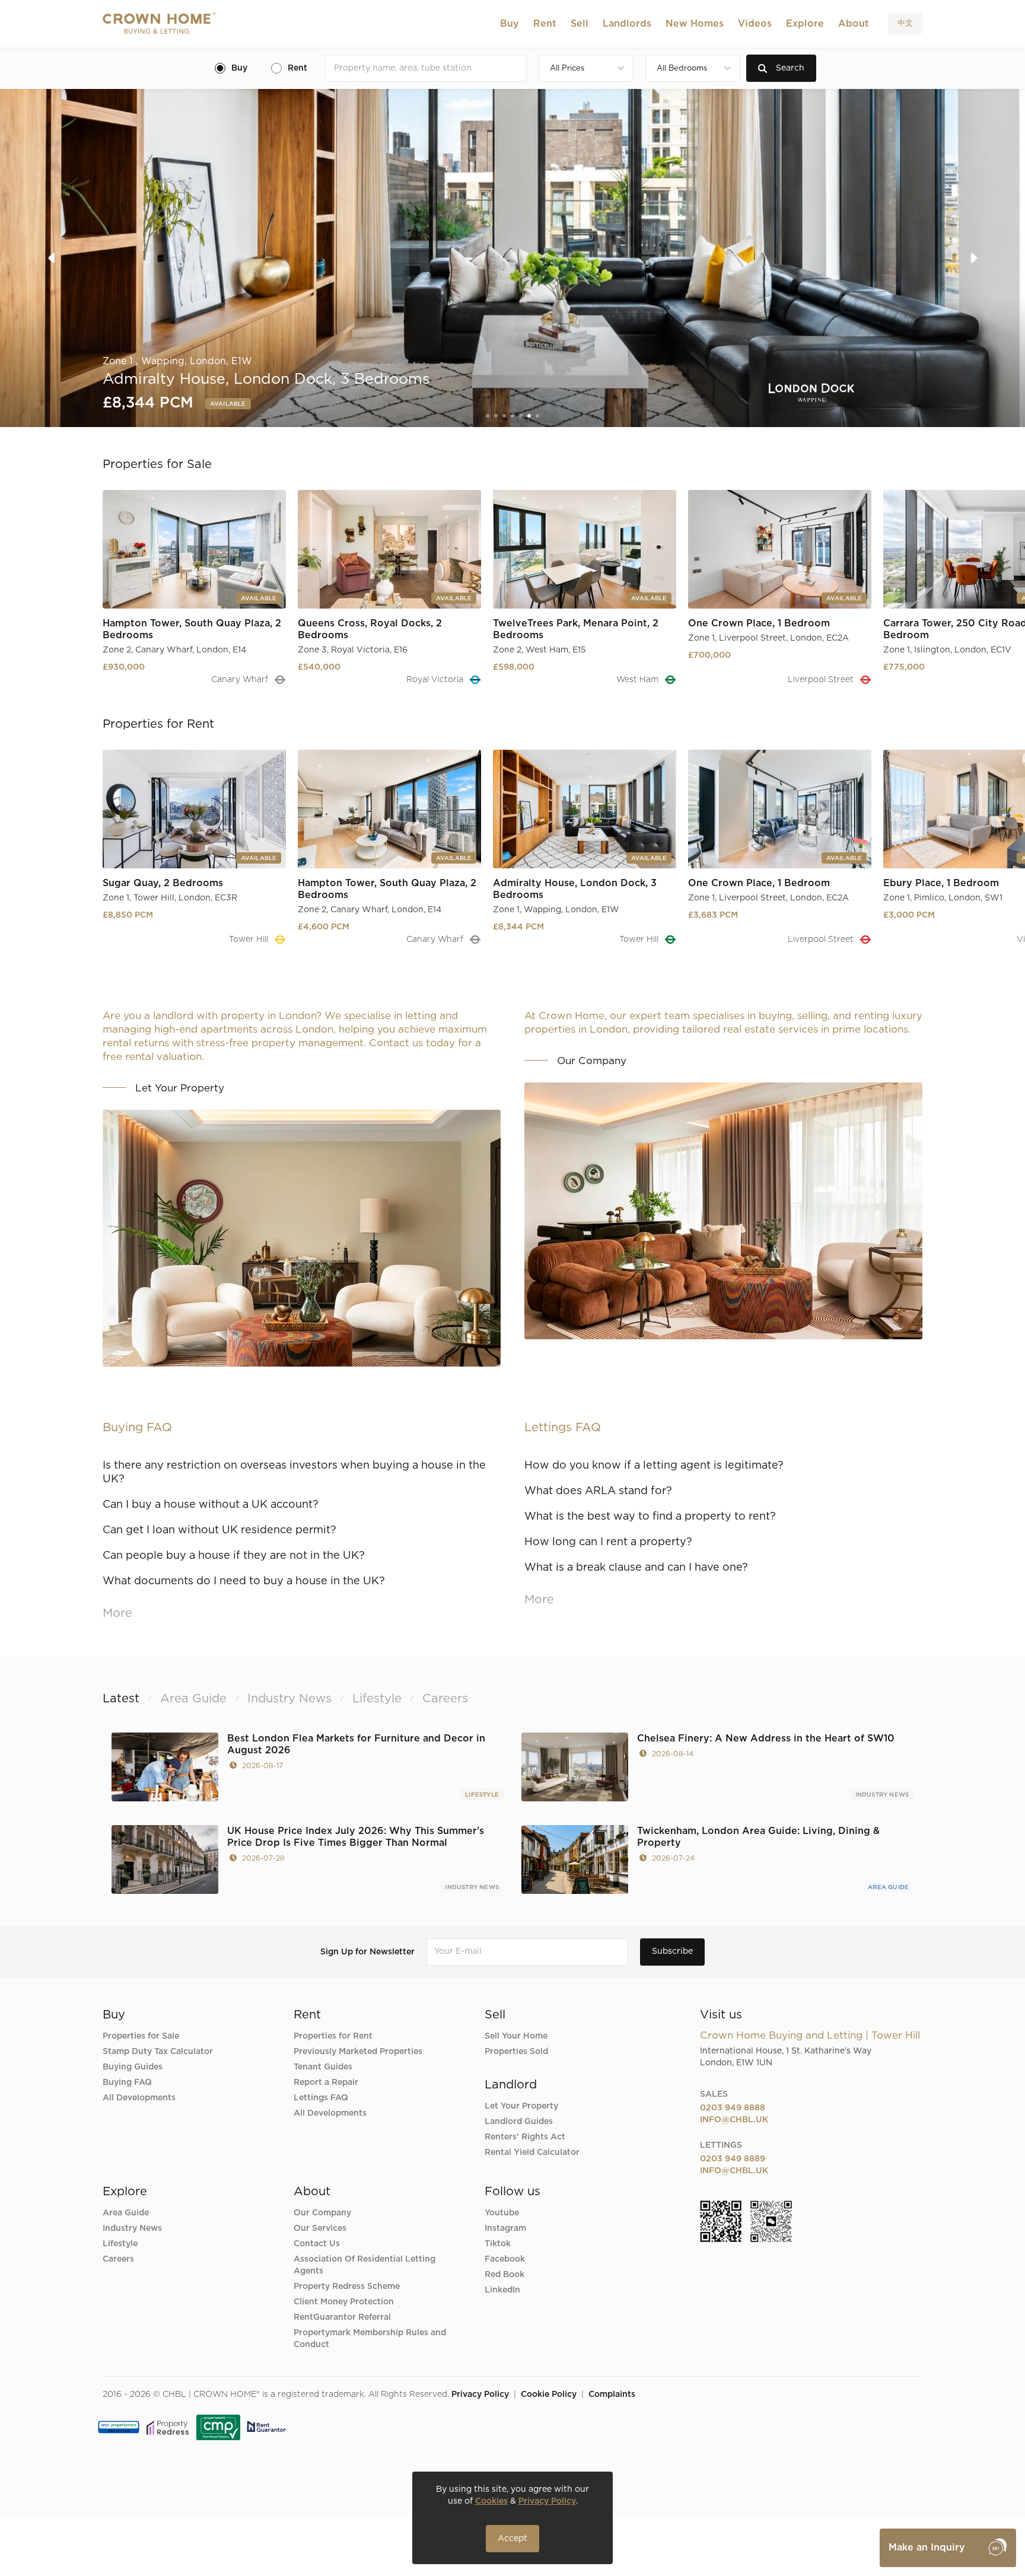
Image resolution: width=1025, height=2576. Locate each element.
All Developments (139, 2098)
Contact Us (317, 2244)
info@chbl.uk (734, 2120)
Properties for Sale (141, 2036)
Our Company (322, 2213)
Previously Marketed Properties (358, 2052)
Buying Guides (133, 2067)
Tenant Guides (323, 2067)
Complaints (612, 2394)
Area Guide (888, 1887)
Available (237, 404)
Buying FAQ (127, 2083)
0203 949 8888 (733, 2108)
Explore (805, 24)
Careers (118, 2259)
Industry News (882, 1795)
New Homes (695, 24)
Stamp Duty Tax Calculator (158, 2052)
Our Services (320, 2228)
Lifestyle (482, 1795)
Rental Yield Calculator (532, 2152)
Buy (510, 24)
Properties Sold (516, 2052)
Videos (755, 24)
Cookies (491, 2501)
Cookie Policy (549, 2394)
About (854, 24)
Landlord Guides (519, 2122)
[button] (510, 24)
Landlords (627, 24)
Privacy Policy (480, 2394)
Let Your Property (521, 2106)
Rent (545, 24)
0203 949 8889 (733, 2159)
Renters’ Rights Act (525, 2137)
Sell (580, 24)
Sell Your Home (516, 2036)
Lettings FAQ (321, 2098)
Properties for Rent (333, 2036)
